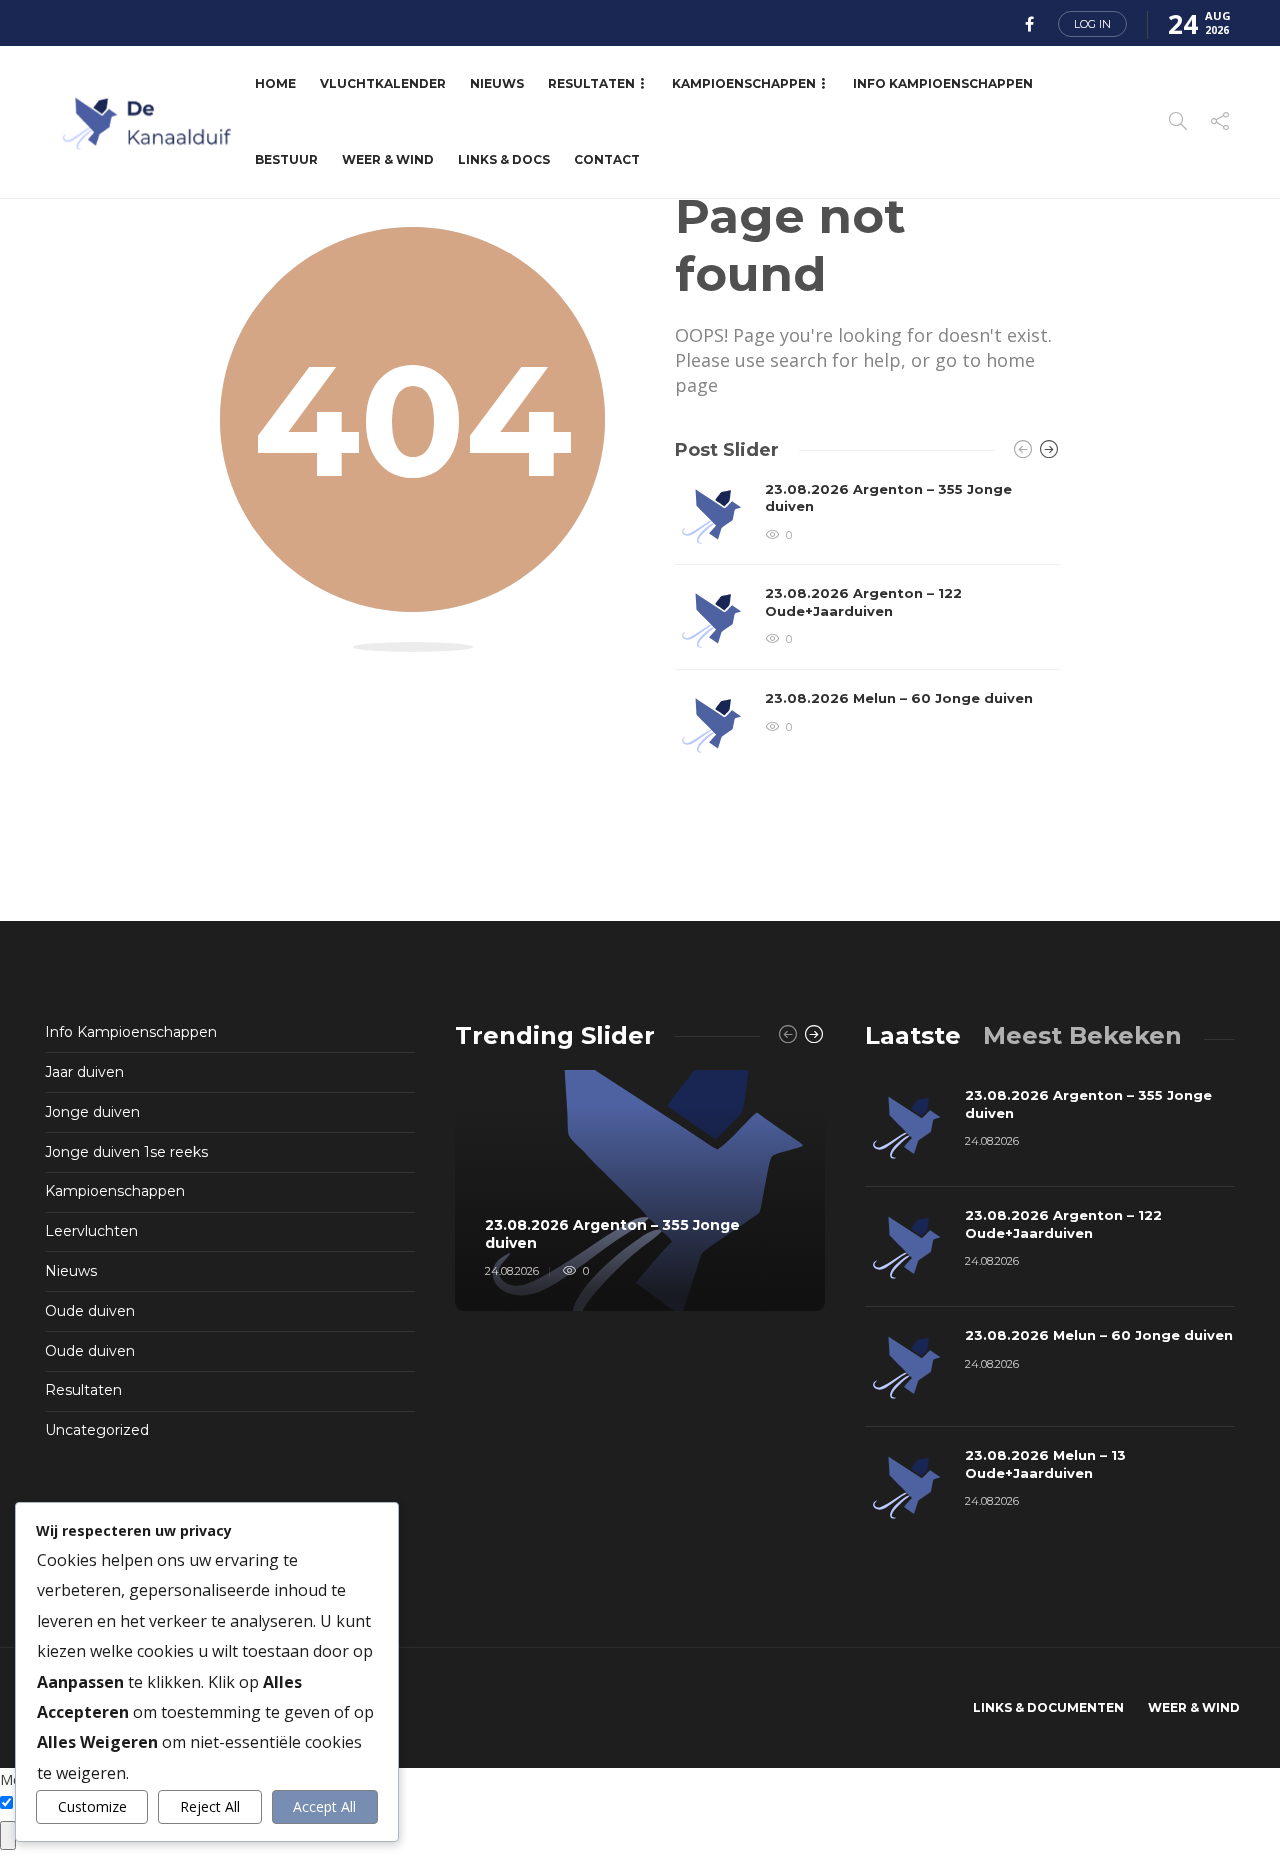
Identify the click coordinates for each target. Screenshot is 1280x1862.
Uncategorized (97, 1430)
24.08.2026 (512, 1271)
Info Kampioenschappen (943, 83)
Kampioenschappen (744, 83)
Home (275, 83)
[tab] (913, 1035)
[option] (867, 621)
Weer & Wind (388, 159)
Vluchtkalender (383, 83)
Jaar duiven (84, 1072)
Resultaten (591, 83)
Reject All (210, 1806)
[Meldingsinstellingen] (8, 1836)
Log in (1092, 24)
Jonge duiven (92, 1112)
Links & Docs (504, 159)
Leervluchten (91, 1231)
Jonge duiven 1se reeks (126, 1152)
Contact (607, 159)
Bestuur (286, 159)
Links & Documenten (1048, 1707)
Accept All (324, 1806)
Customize (92, 1806)
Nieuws (497, 83)
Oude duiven (90, 1311)
